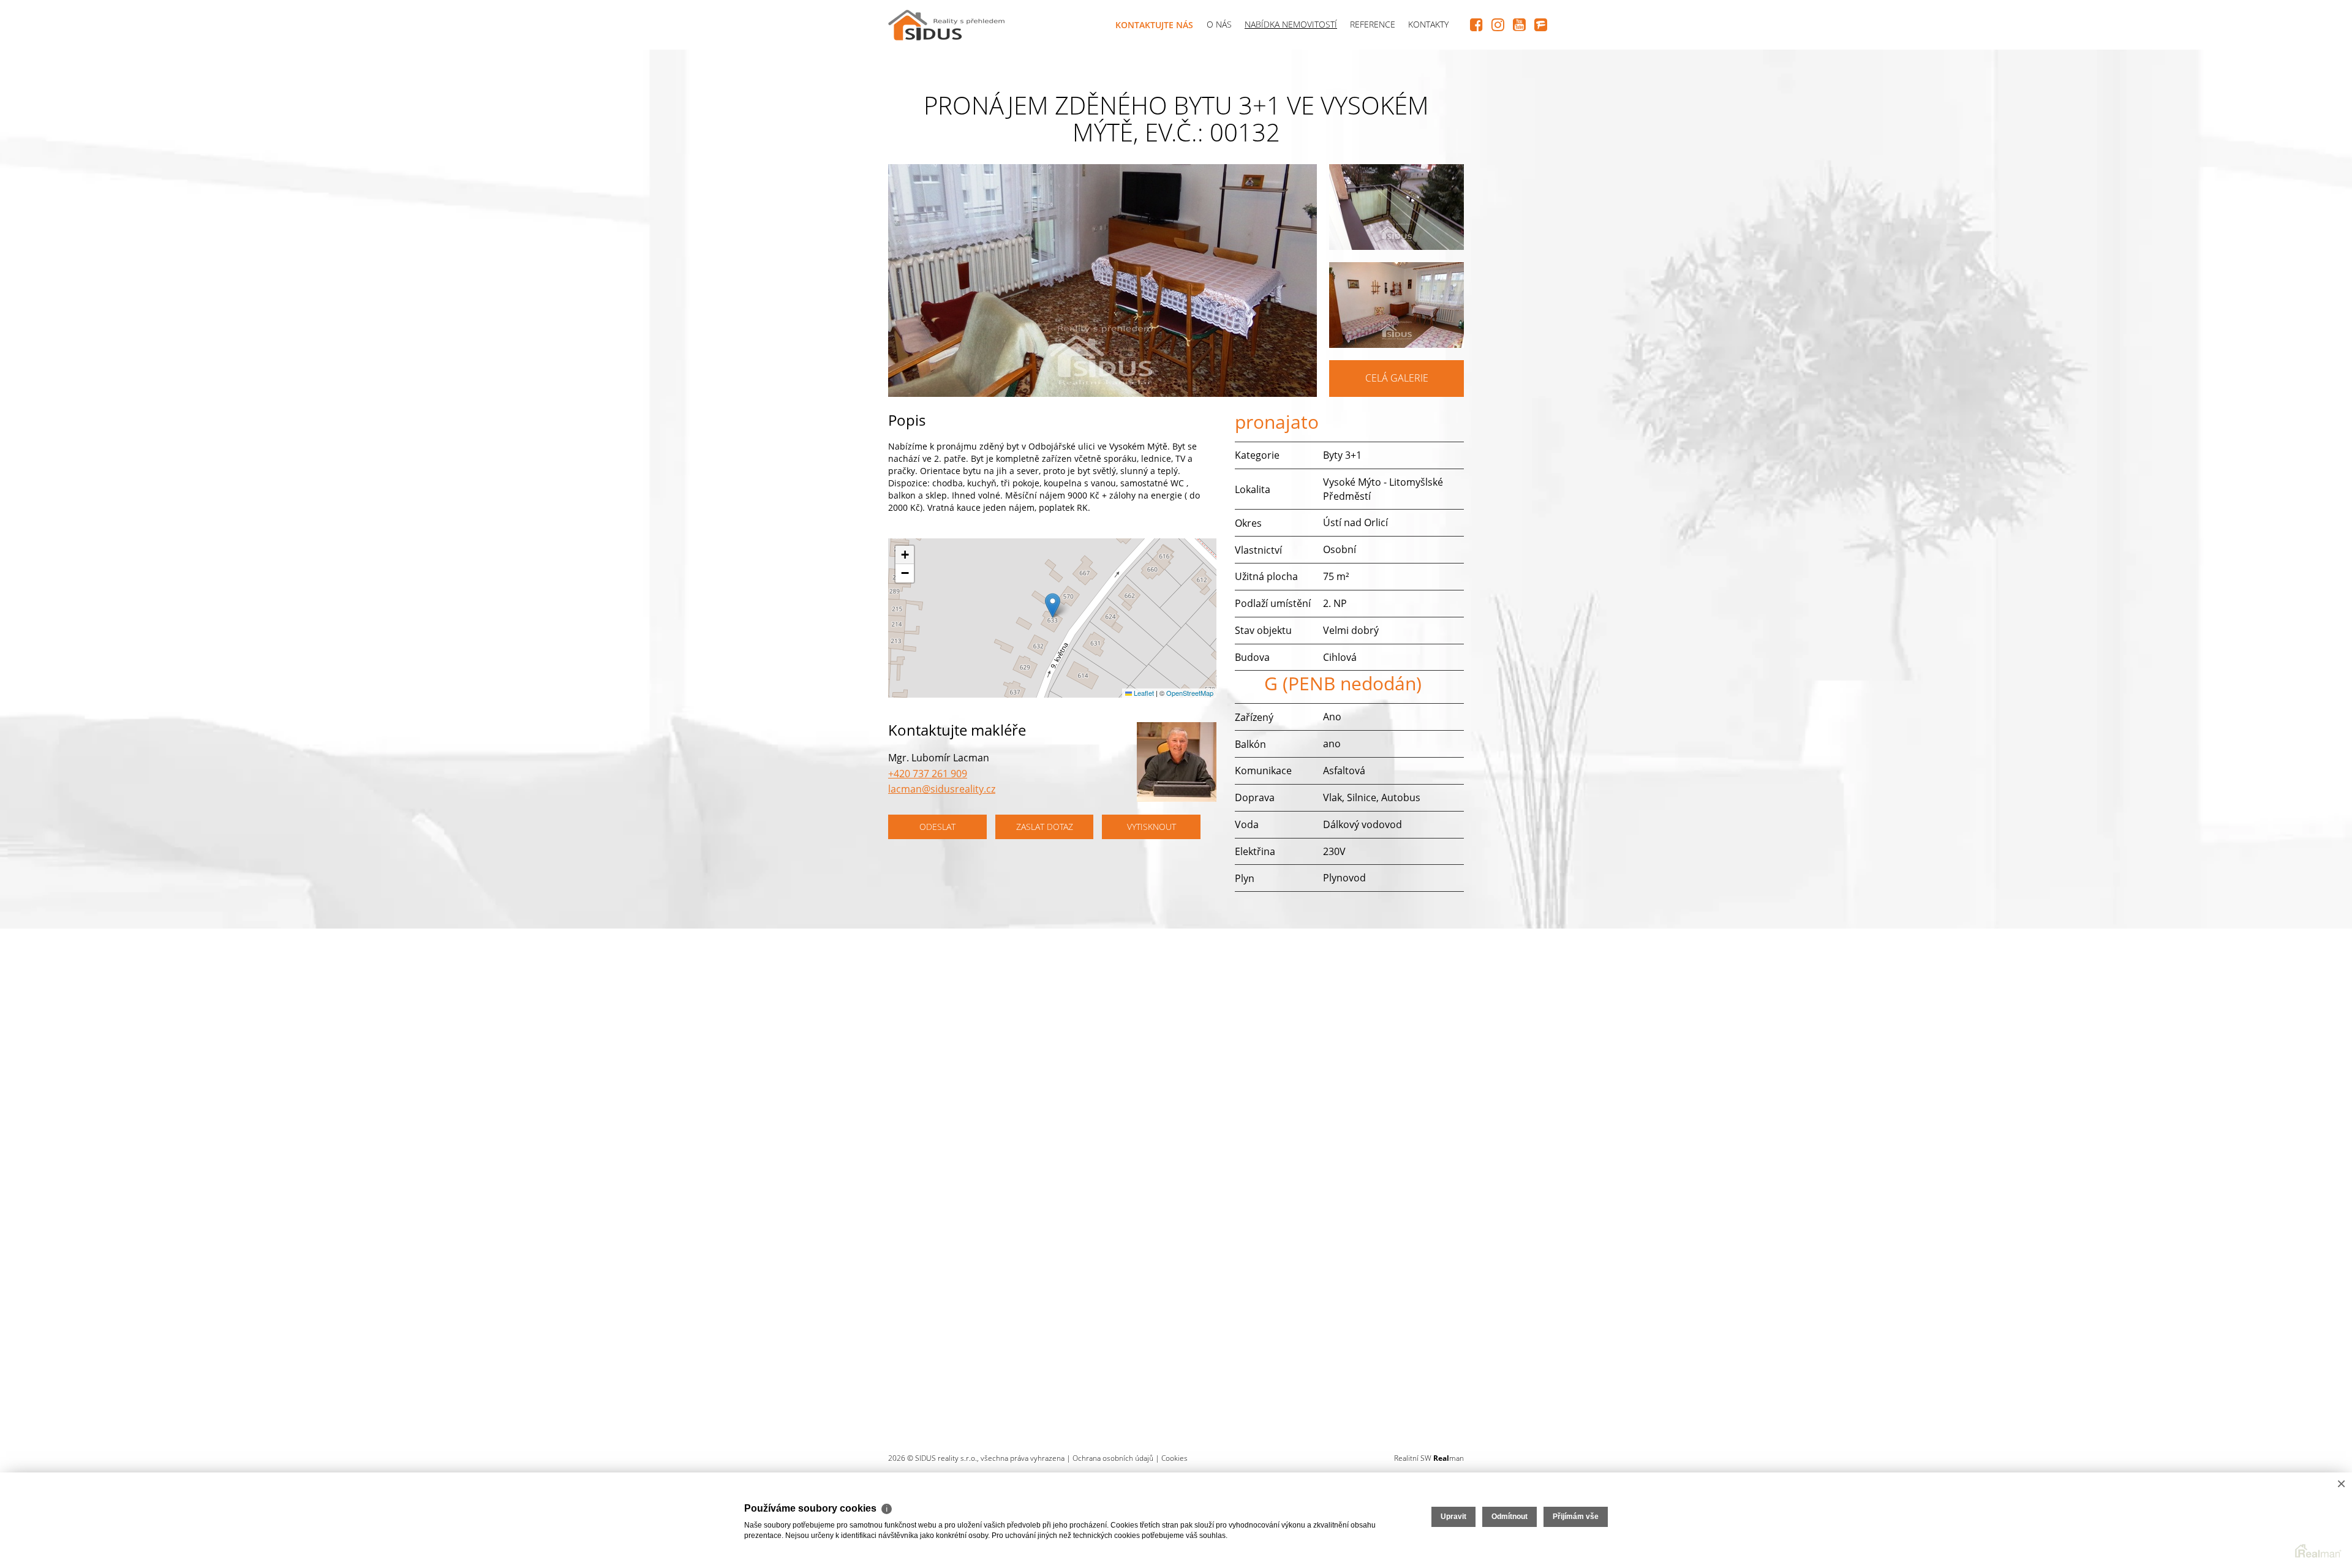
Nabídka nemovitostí (1291, 24)
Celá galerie (1397, 378)
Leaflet (1143, 693)
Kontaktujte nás (1154, 25)
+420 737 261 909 (928, 774)
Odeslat (937, 827)
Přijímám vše (1576, 1517)
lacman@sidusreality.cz (942, 789)
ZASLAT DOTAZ (1045, 827)
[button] (1053, 605)
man (1449, 1458)
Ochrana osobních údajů (1113, 1458)
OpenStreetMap (1190, 693)
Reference (1373, 24)
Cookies (1174, 1458)
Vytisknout (1151, 827)
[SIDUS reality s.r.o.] (946, 22)
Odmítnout (1510, 1517)
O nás (1219, 24)
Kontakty (1428, 24)
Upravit (1453, 1517)
